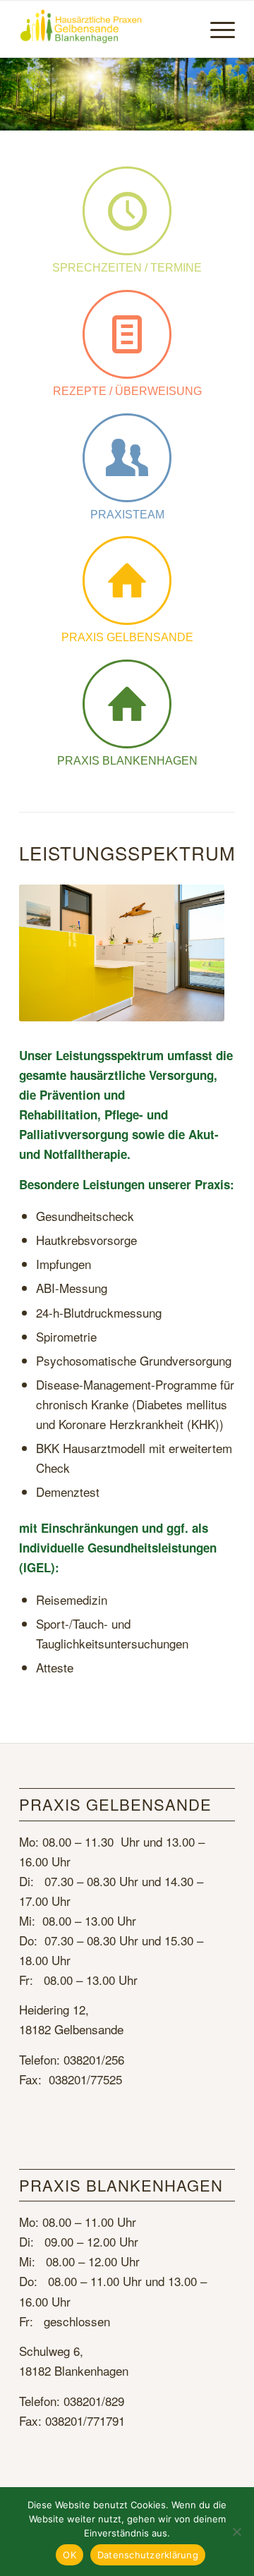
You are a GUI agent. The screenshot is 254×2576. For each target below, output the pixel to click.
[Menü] (216, 29)
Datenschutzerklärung (148, 2555)
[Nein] (236, 2532)
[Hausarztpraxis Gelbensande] (105, 29)
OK (69, 2555)
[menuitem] (216, 29)
